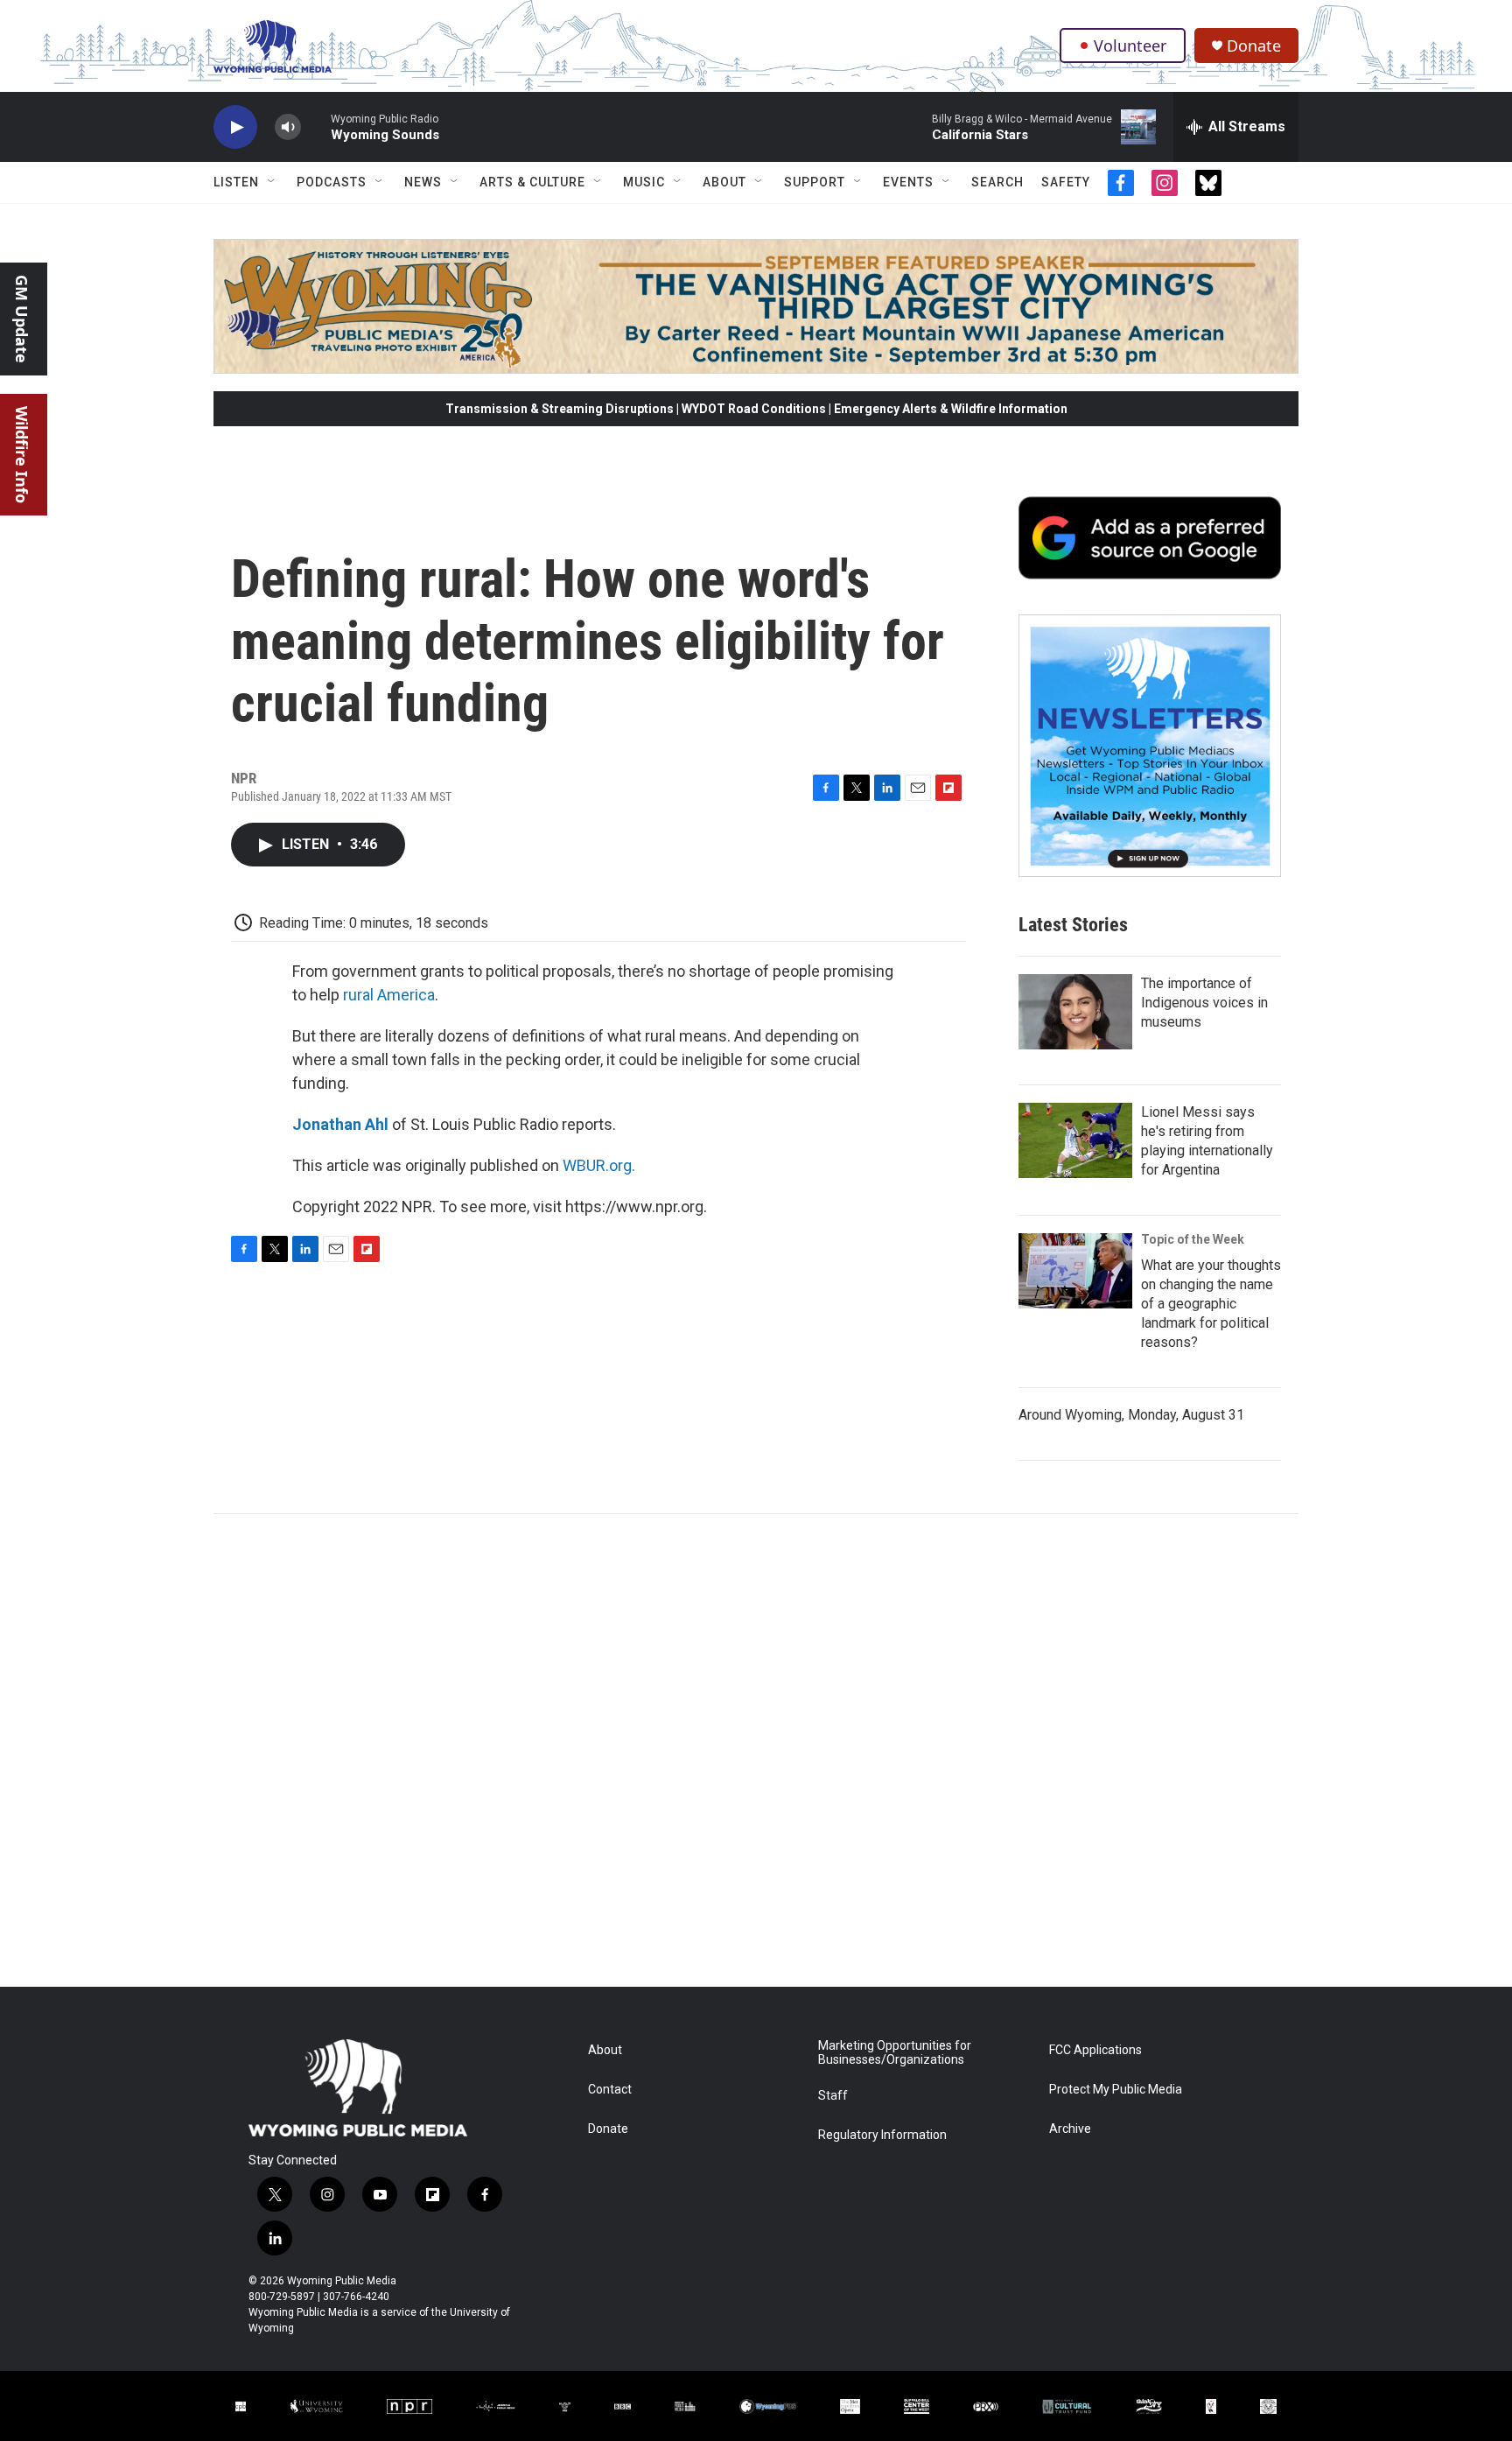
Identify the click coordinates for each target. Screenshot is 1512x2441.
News (423, 182)
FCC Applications (1095, 2050)
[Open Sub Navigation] (272, 182)
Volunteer (1130, 46)
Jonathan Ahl (340, 1124)
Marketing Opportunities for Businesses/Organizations (895, 2053)
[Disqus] (756, 1750)
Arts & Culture (532, 182)
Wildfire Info (22, 455)
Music (644, 182)
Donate (1254, 46)
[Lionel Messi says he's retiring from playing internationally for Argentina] (1075, 1140)
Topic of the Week (1193, 1239)
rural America (389, 995)
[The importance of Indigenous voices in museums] (1075, 1012)
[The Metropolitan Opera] (850, 2406)
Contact (610, 2090)
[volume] (288, 127)
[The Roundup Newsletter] (1150, 746)
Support (815, 182)
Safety (1066, 182)
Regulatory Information (882, 2135)
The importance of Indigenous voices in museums (1204, 1003)
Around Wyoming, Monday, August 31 (1131, 1415)
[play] (235, 127)
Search (997, 182)
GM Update (22, 319)
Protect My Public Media (1116, 2090)
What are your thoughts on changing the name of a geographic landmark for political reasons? (1211, 1304)
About (724, 182)
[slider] (316, 126)
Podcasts (332, 182)
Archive (1070, 2129)
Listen (236, 182)
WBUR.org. (599, 1165)
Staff (833, 2096)
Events (908, 182)
